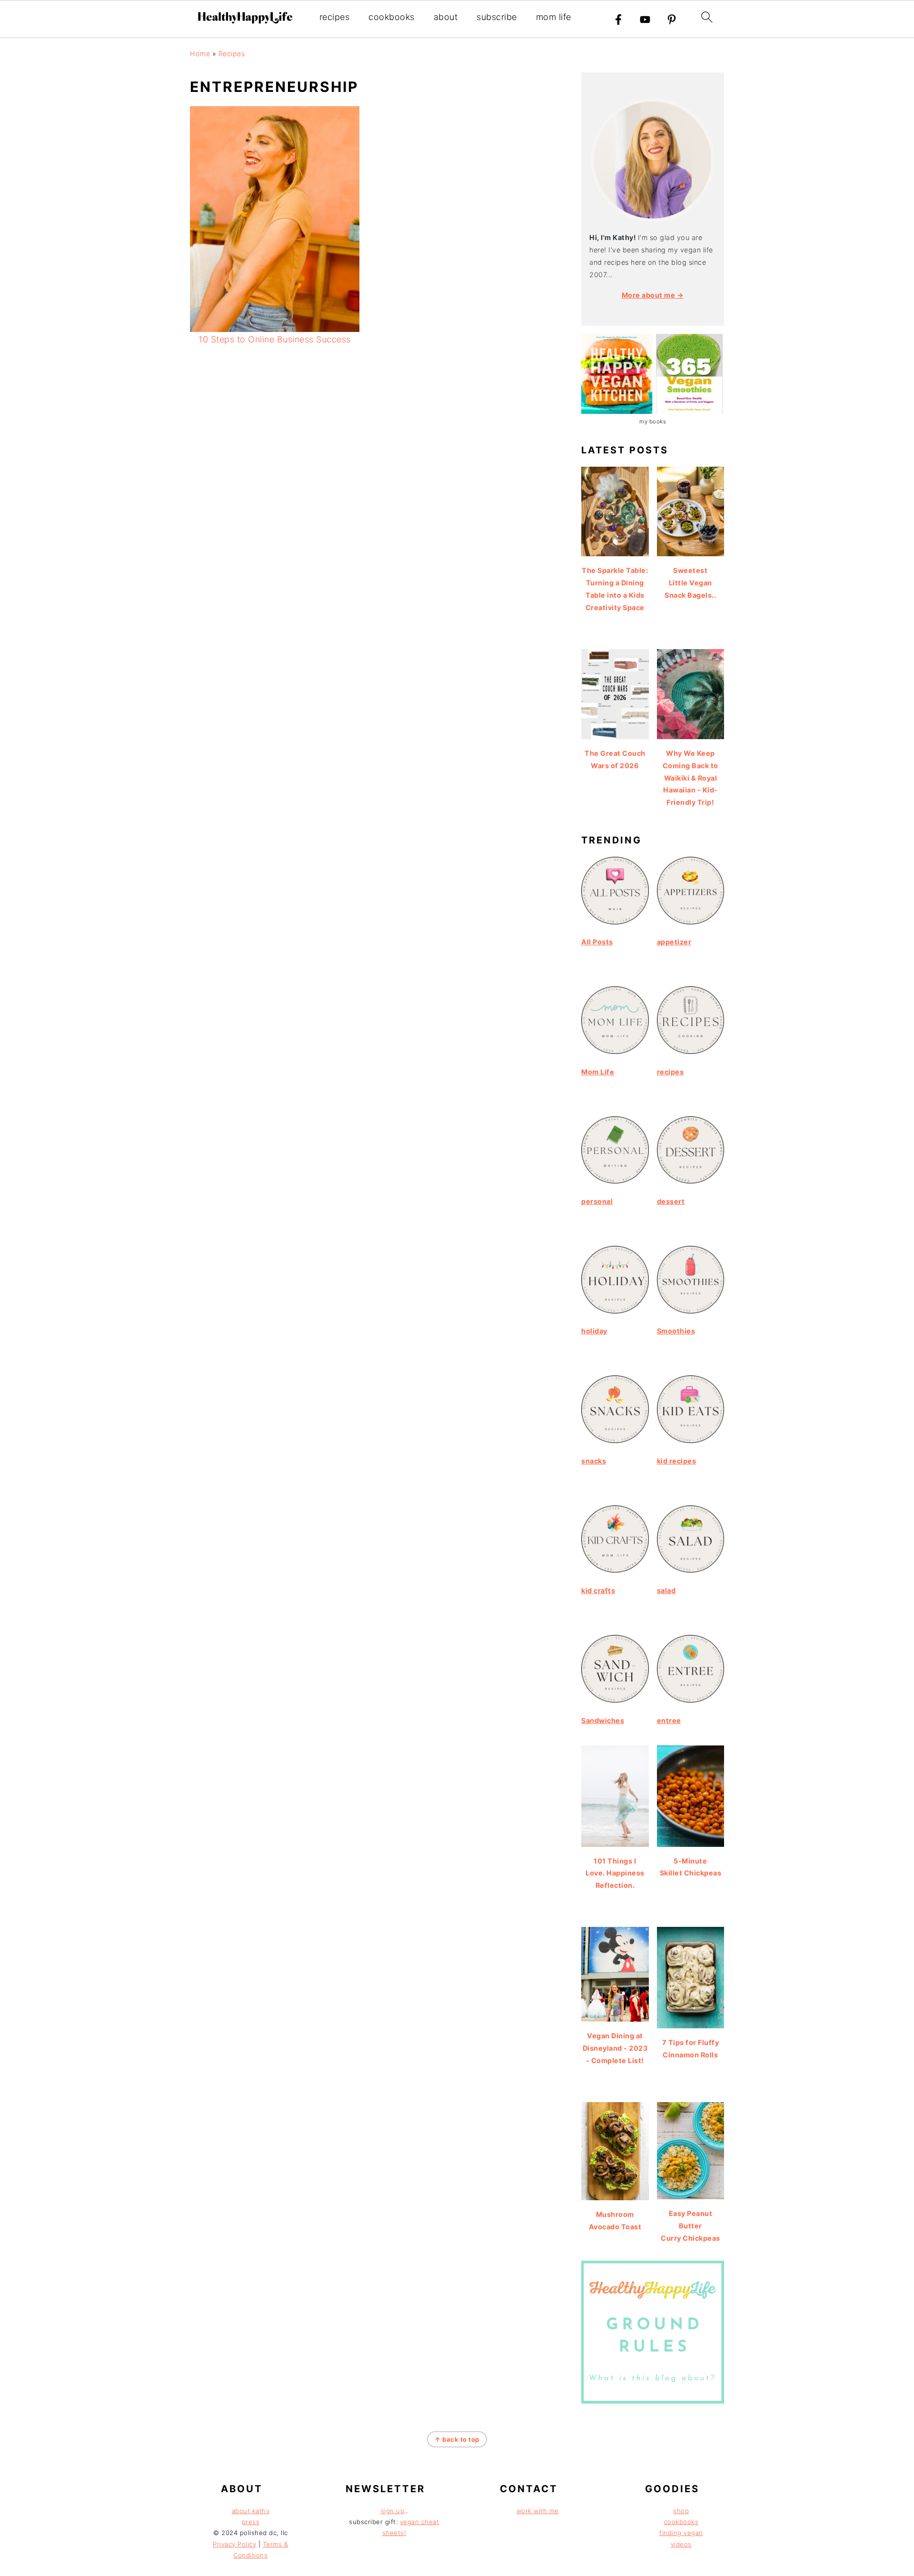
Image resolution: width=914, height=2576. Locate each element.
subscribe (497, 17)
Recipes (232, 54)
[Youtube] (645, 20)
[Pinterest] (672, 20)
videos (681, 2544)
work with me (538, 2511)
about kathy (251, 2511)
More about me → (653, 295)
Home (200, 54)
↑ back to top (457, 2439)
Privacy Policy (234, 2544)
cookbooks (392, 17)
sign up (393, 2511)
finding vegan (681, 2533)
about (446, 17)
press (251, 2522)
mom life (554, 17)
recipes (335, 17)
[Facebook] (618, 20)
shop (681, 2511)
